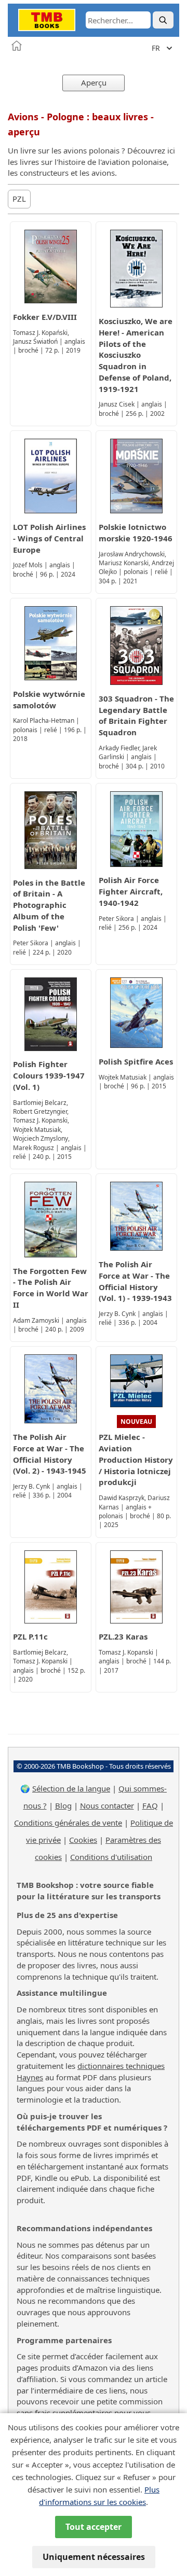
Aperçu (94, 82)
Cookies (83, 1840)
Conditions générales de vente (68, 1823)
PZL (19, 199)
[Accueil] (17, 46)
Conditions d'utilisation (111, 1857)
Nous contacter (107, 1805)
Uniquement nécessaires (94, 2557)
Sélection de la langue (71, 1788)
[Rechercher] (163, 20)
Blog (63, 1805)
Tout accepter (94, 2527)
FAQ (150, 1805)
